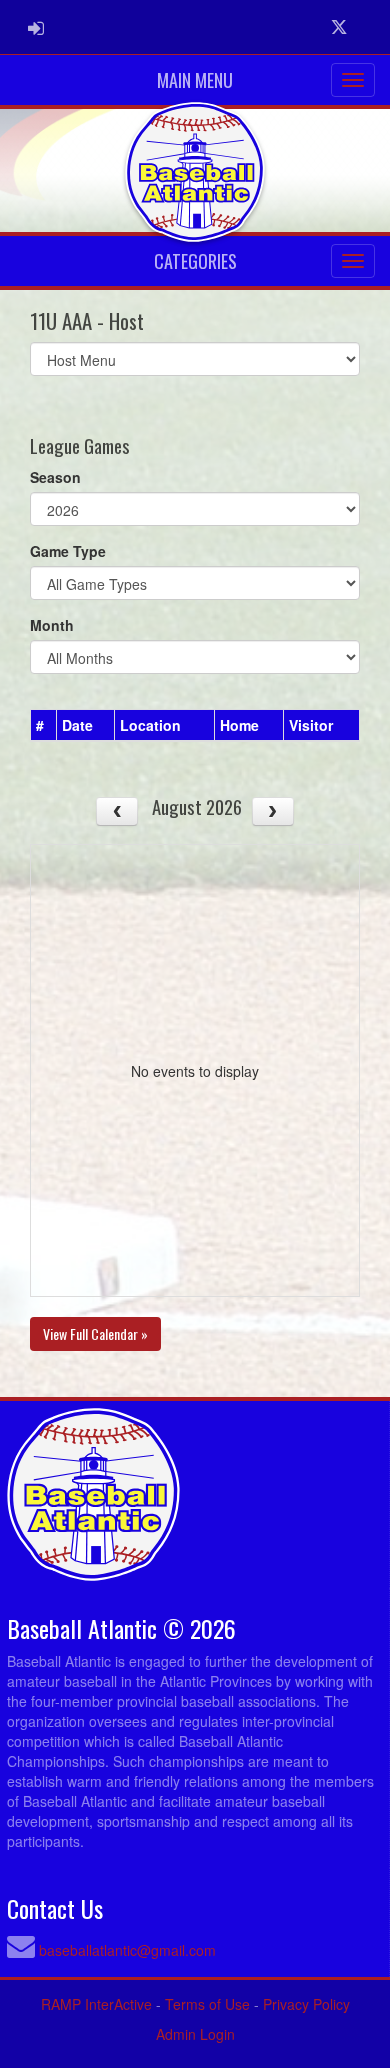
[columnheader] (44, 725)
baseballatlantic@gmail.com (127, 1950)
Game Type (68, 551)
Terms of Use (207, 2004)
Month (52, 625)
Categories (195, 261)
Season (55, 477)
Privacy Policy (306, 2004)
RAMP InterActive (96, 2004)
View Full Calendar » (95, 1333)
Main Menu (195, 80)
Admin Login (195, 2034)
